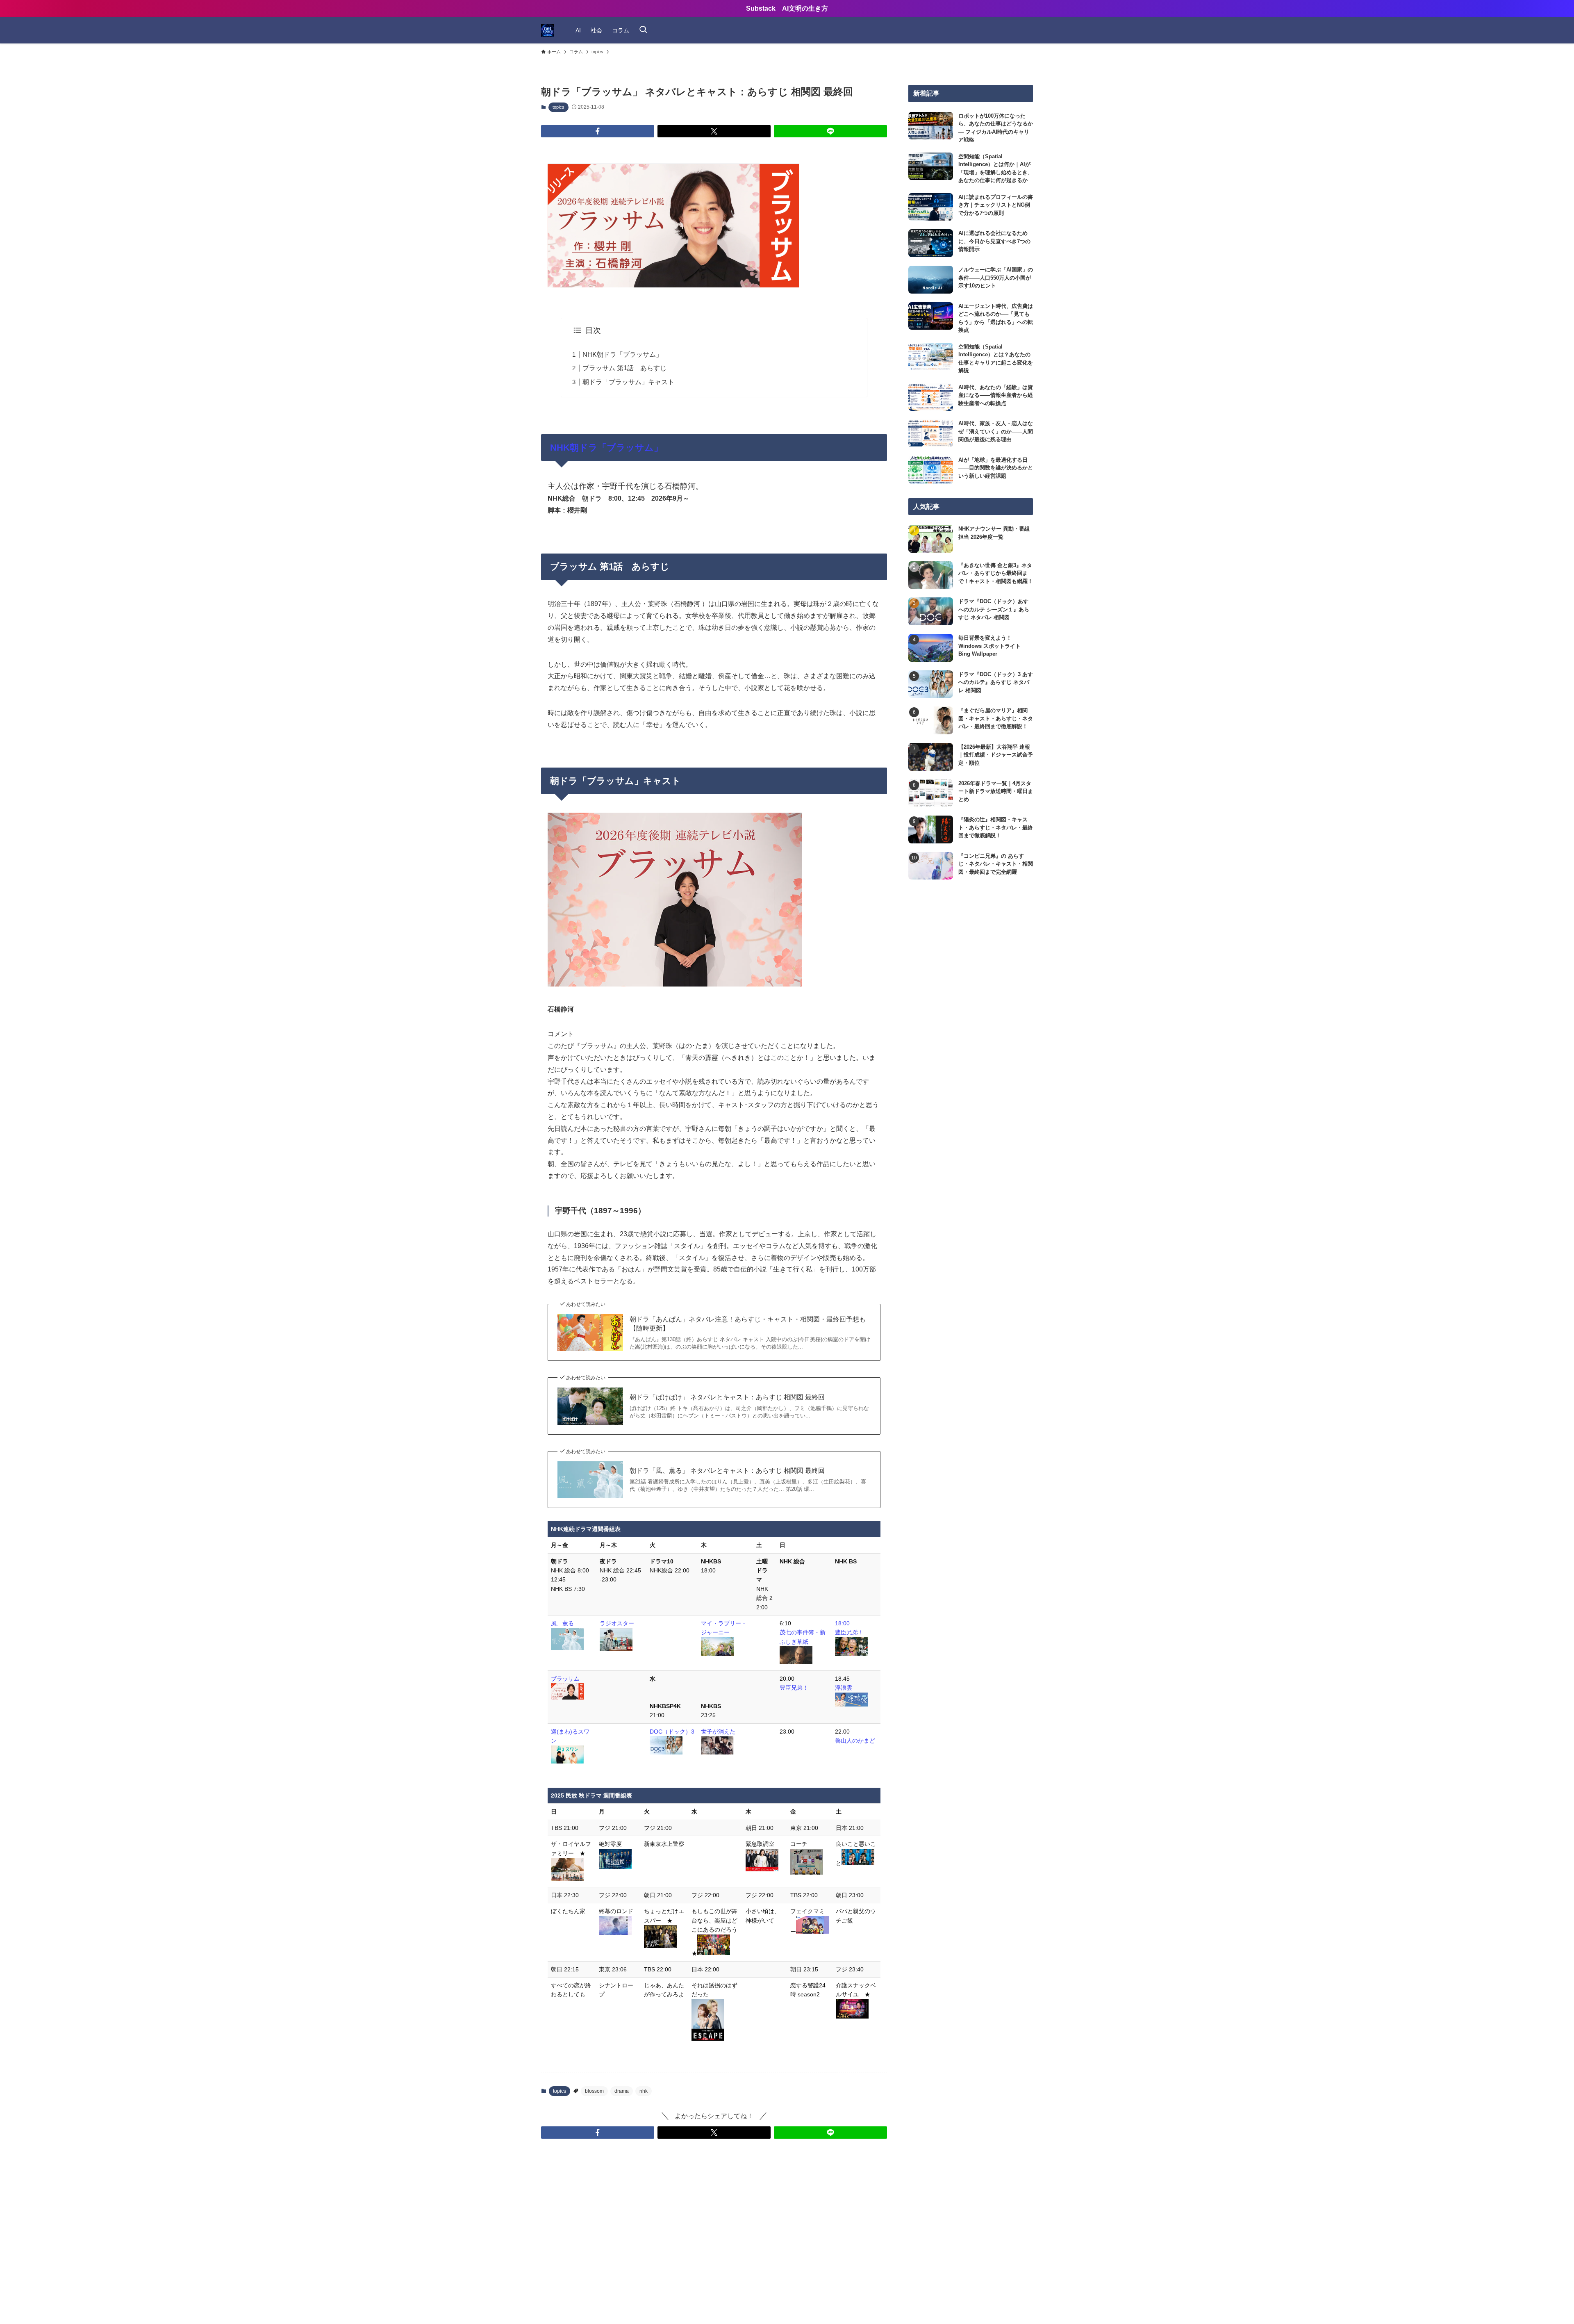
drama (622, 2091)
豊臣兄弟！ (794, 1688)
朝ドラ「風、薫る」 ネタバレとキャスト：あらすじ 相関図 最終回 (727, 1471)
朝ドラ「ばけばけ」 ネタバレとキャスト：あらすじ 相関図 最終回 (727, 1397)
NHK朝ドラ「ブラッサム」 (622, 354)
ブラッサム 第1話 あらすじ (624, 368)
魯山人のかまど (855, 1741)
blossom (594, 2091)
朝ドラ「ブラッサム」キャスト (629, 382)
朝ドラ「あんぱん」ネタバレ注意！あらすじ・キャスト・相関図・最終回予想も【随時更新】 (748, 1324)
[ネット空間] (548, 30)
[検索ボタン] (643, 30)
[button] (598, 131)
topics (558, 107)
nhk (644, 2091)
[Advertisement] (971, 964)
